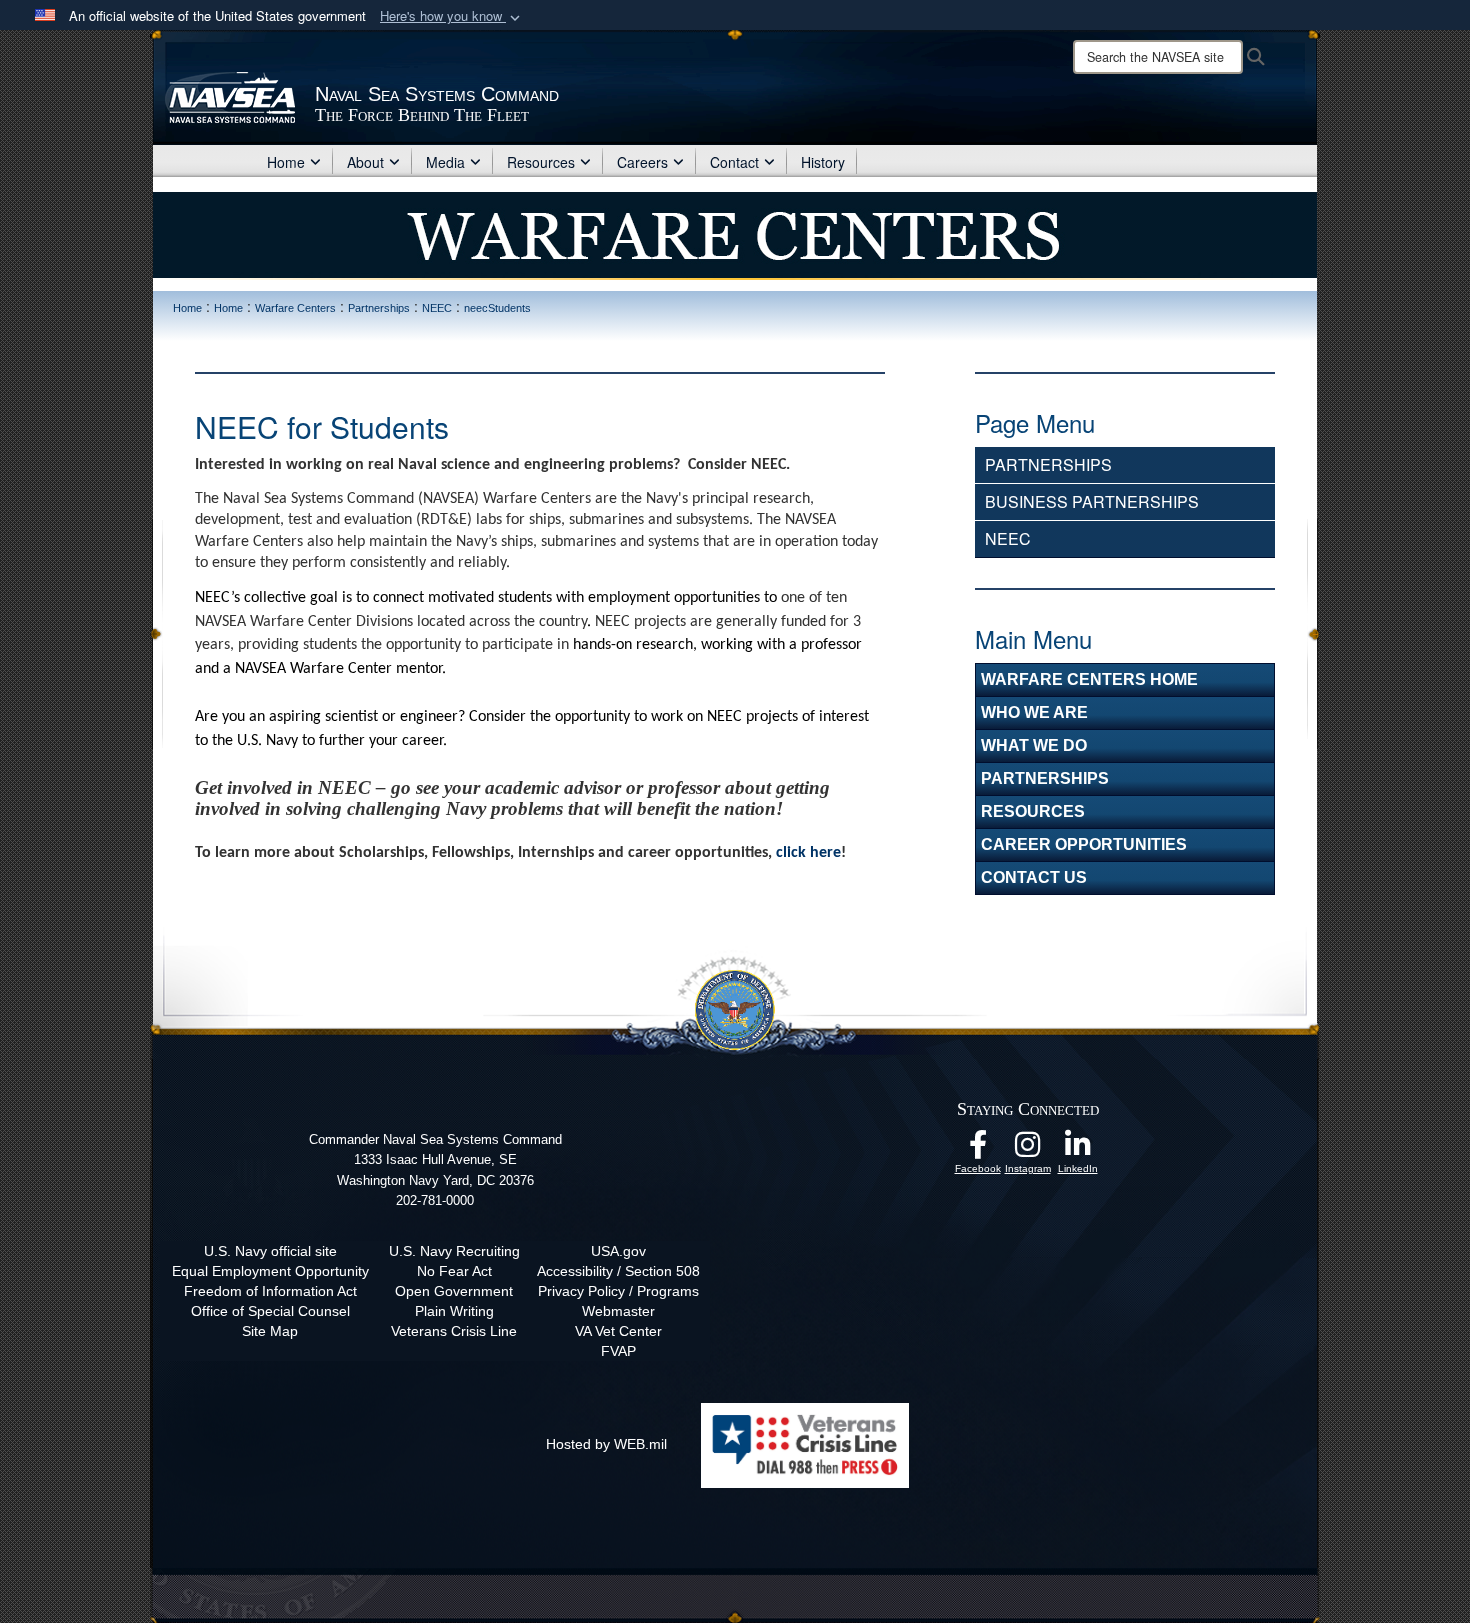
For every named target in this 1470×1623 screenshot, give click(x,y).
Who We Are (1034, 712)
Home (286, 162)
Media (445, 162)
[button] (452, 16)
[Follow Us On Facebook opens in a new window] (978, 1150)
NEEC (1008, 538)
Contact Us (1034, 877)
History (823, 162)
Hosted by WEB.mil (606, 1444)
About (365, 162)
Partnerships (1048, 464)
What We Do (1034, 745)
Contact (734, 162)
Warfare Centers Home (1089, 679)
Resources (541, 162)
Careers (642, 162)
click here (808, 853)
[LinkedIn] (1078, 1150)
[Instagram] (1028, 1150)
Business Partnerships (1092, 501)
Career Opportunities (1084, 844)
